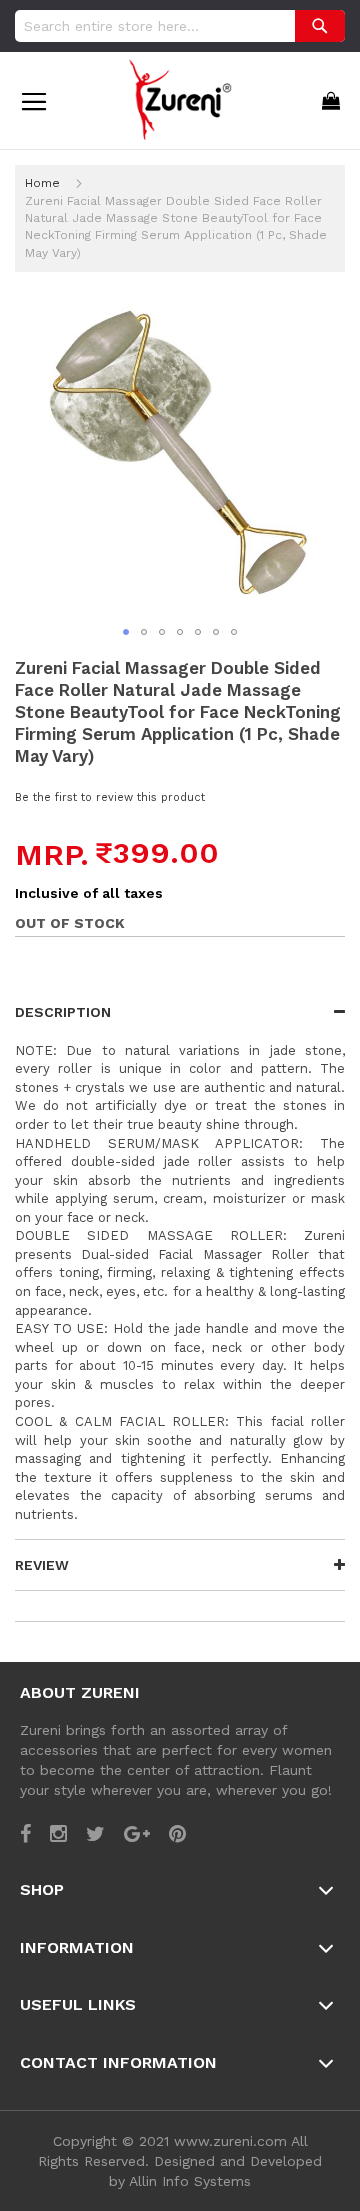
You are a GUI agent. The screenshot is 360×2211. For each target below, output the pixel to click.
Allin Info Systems (190, 2181)
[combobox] (180, 26)
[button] (126, 632)
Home (42, 183)
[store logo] (180, 98)
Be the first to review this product (110, 797)
